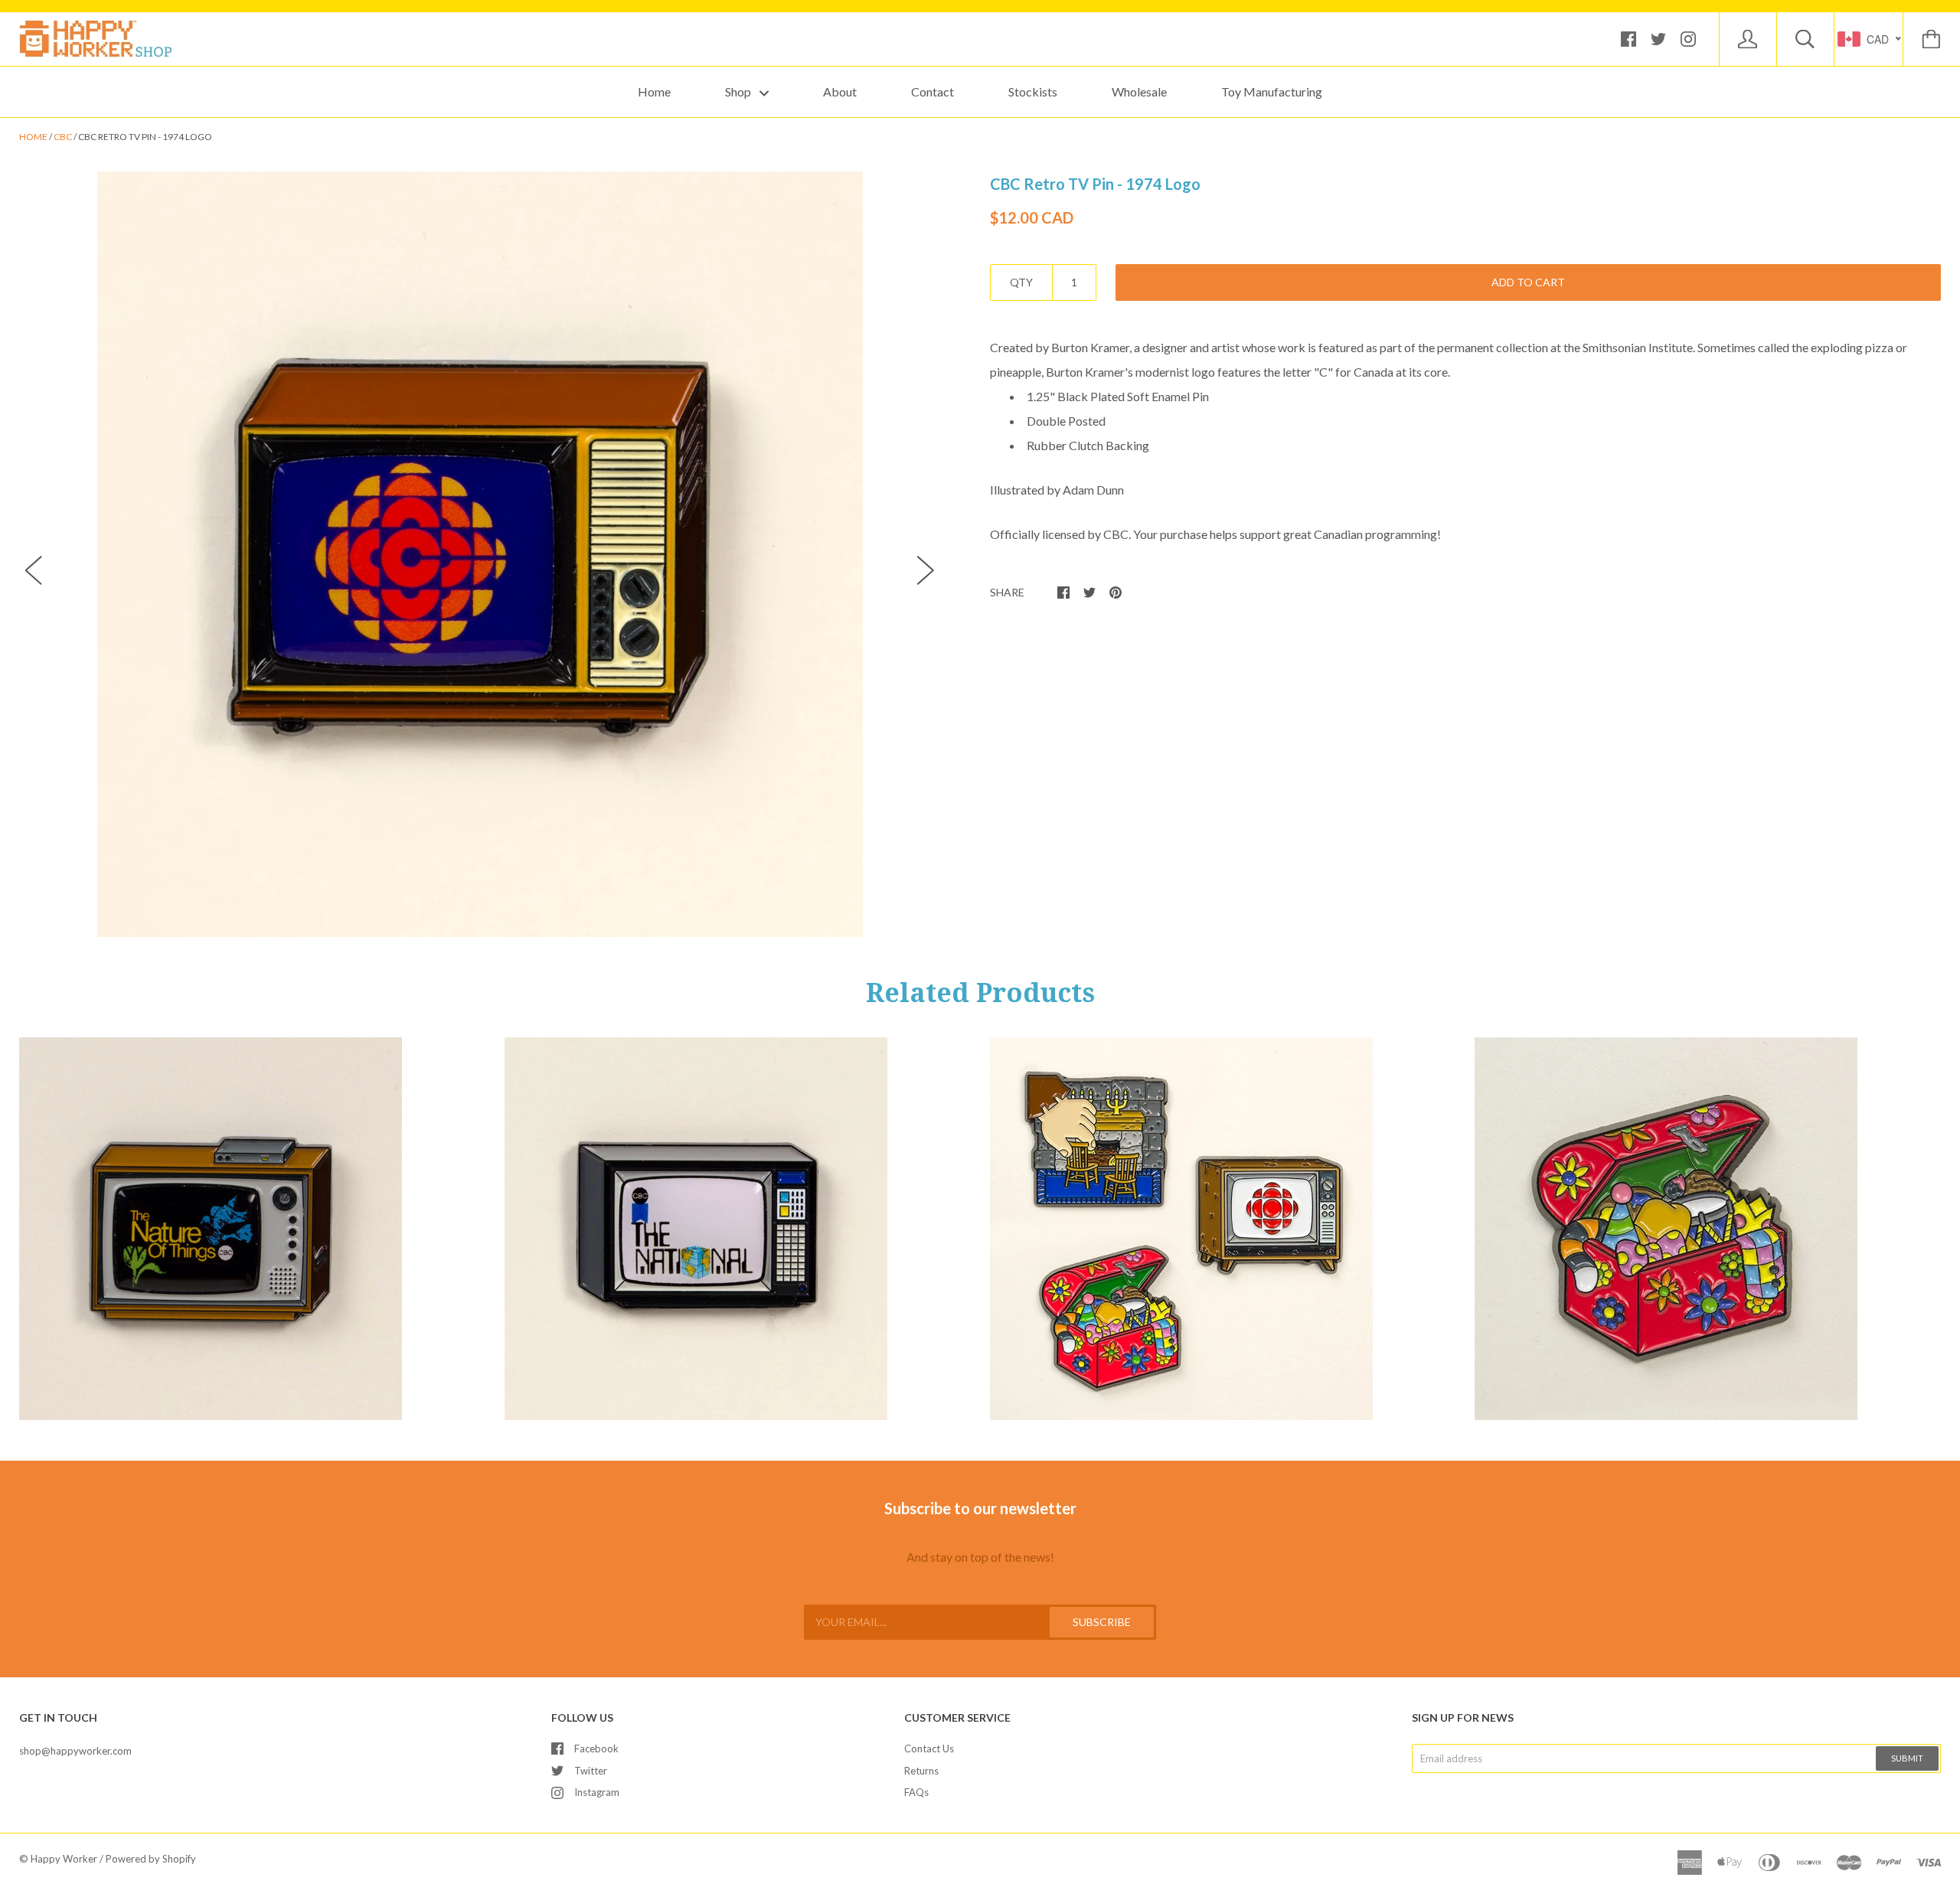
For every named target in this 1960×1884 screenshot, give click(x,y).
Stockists (1033, 91)
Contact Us (929, 1748)
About (840, 91)
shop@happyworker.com (75, 1751)
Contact (933, 91)
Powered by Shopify (151, 1859)
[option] (480, 554)
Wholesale (1139, 91)
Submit (1907, 1758)
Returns (921, 1771)
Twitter (591, 1771)
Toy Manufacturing (1272, 91)
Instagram (597, 1792)
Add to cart (1528, 282)
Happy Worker (64, 1859)
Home (654, 91)
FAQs (916, 1792)
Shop (739, 91)
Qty (1021, 282)
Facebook (596, 1748)
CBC (63, 137)
